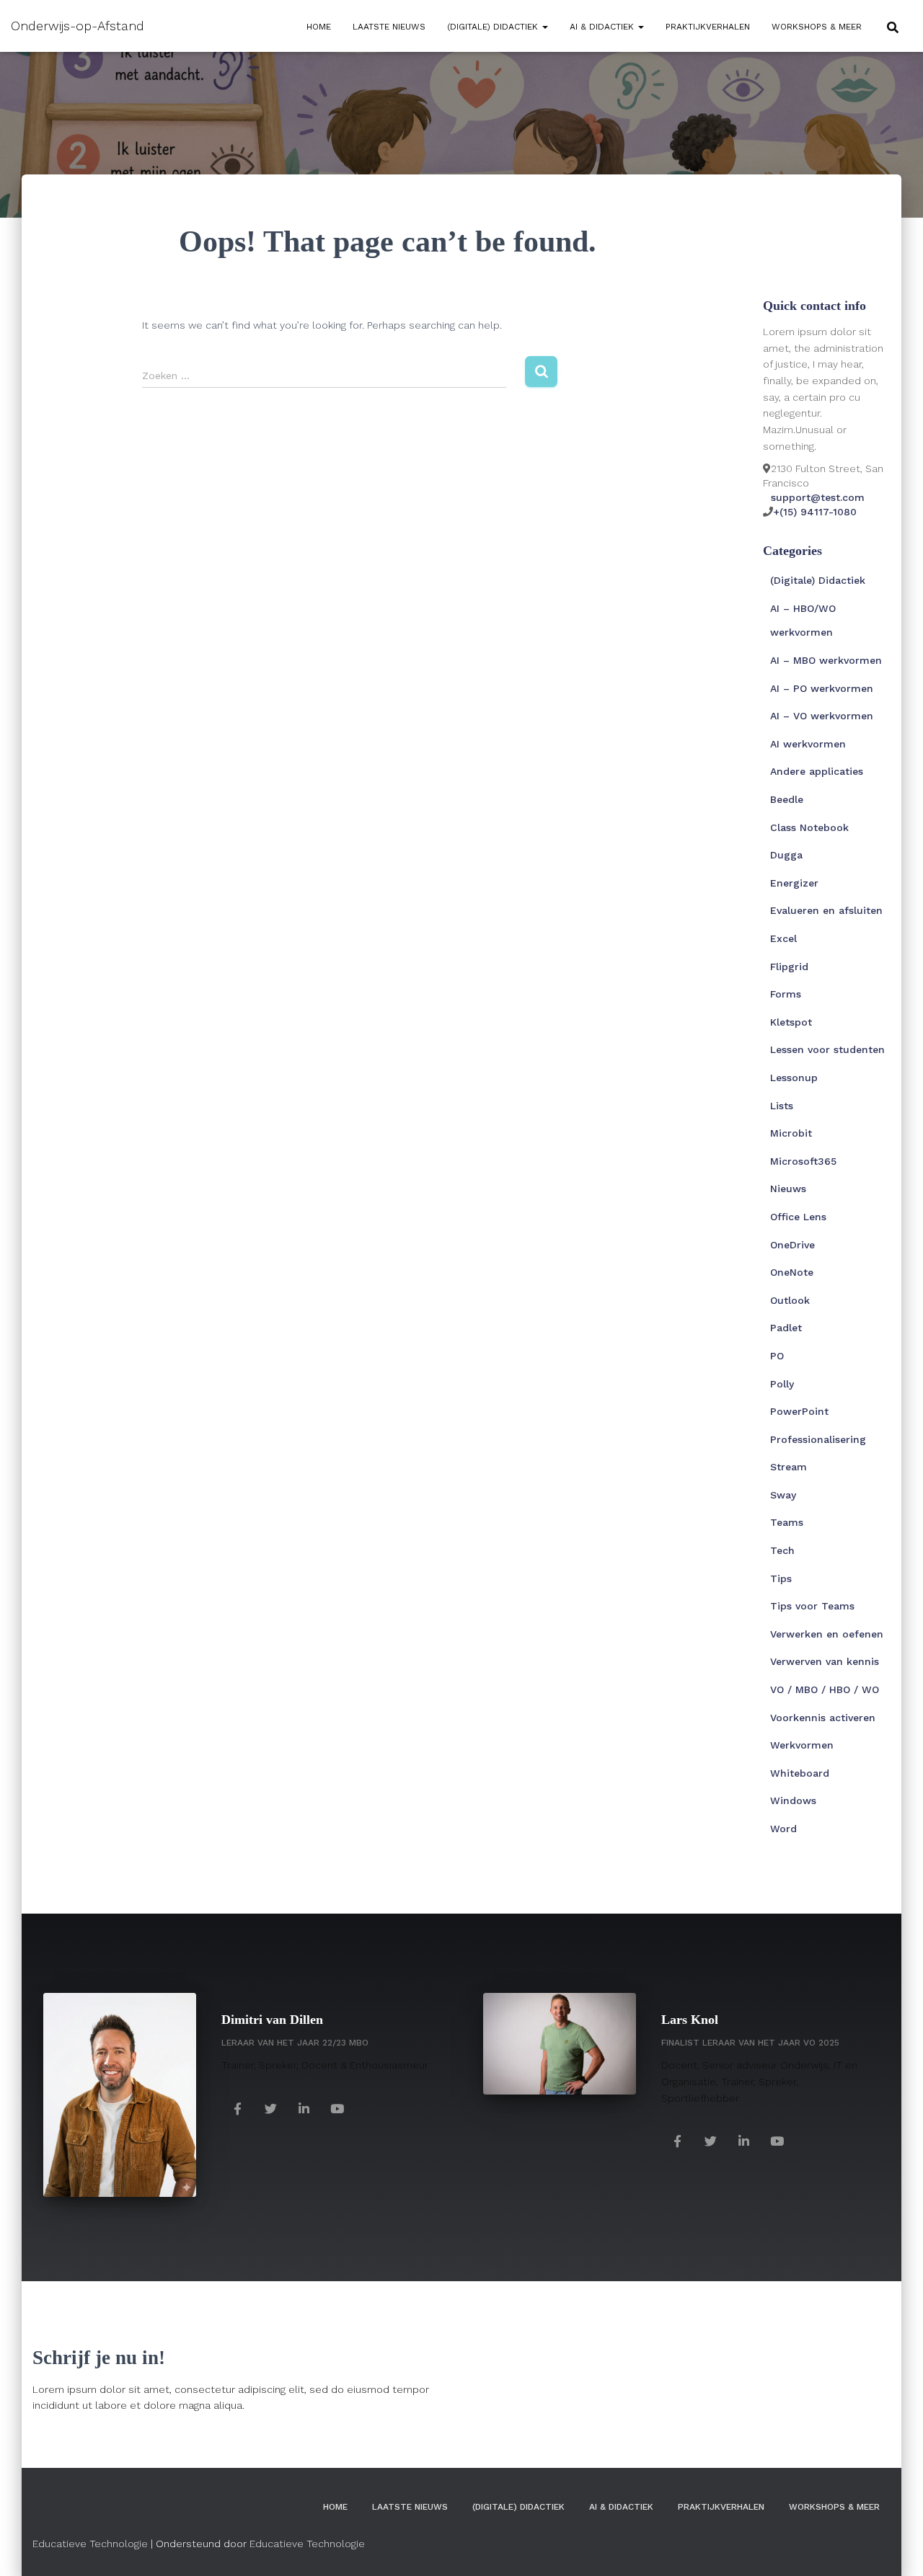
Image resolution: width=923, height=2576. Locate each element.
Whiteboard (800, 1773)
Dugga (786, 855)
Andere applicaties (817, 771)
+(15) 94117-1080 (815, 512)
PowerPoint (799, 1411)
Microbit (791, 1133)
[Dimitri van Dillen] (238, 2108)
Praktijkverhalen (708, 27)
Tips (781, 1578)
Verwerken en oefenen (827, 1634)
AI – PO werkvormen (822, 688)
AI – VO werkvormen (822, 716)
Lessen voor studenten (827, 1049)
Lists (782, 1106)
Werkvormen (802, 1745)
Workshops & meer (817, 27)
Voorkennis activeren (823, 1718)
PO (777, 1356)
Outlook (790, 1300)
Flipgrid (789, 967)
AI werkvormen (808, 744)
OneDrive (792, 1245)
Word (783, 1829)
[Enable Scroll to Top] (895, 2547)
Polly (782, 1384)
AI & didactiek (603, 27)
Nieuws (788, 1189)
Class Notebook (809, 827)
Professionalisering (818, 1439)
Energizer (794, 883)
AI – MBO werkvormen (826, 660)
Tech (782, 1550)
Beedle (787, 799)
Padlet (786, 1328)
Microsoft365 (803, 1161)
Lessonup (794, 1078)
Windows (793, 1800)
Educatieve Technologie (90, 2544)
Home (319, 27)
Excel (783, 938)
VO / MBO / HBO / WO (825, 1689)
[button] (544, 27)
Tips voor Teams (812, 1606)
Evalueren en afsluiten (826, 910)
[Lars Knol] (678, 2140)
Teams (787, 1522)
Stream (789, 1467)
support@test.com (818, 497)
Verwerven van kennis (825, 1661)
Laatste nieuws (389, 27)
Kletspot (791, 1022)
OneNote (792, 1272)
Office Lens (798, 1217)
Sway (783, 1495)
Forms (786, 994)
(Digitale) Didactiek (494, 27)
